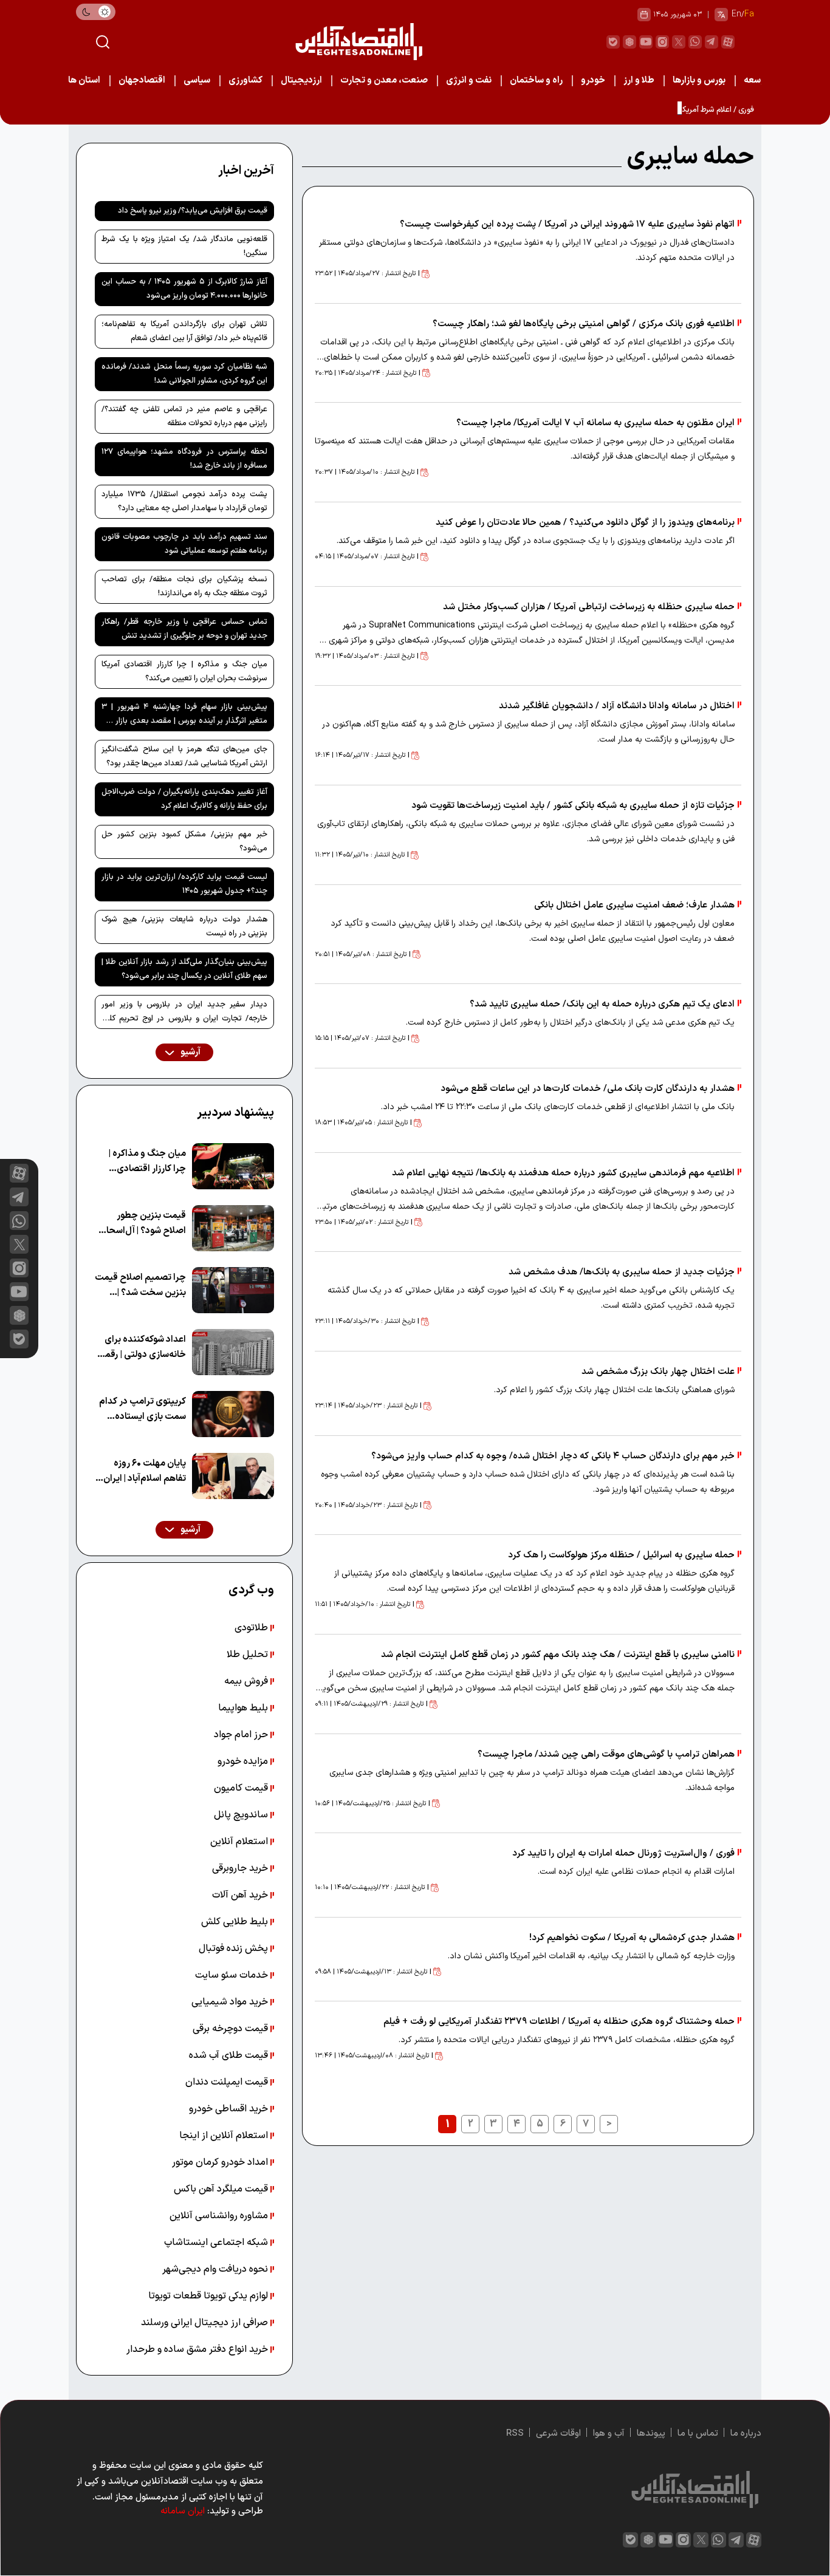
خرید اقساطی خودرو (230, 2109)
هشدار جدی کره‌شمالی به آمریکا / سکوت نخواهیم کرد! (632, 1938)
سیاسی (197, 80)
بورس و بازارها (699, 80)
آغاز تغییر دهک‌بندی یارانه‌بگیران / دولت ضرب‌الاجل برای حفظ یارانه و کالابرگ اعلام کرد (184, 799)
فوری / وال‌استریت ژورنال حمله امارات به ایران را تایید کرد (623, 1853)
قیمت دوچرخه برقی (232, 2029)
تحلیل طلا (249, 1655)
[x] (19, 1244)
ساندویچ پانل (242, 1815)
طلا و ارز (639, 80)
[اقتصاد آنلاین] (358, 42)
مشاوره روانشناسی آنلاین (220, 2216)
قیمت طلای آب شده (230, 2055)
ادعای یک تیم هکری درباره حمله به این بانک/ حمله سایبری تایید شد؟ (602, 1004)
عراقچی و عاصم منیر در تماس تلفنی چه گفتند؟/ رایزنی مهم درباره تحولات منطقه (184, 416)
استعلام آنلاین (240, 1842)
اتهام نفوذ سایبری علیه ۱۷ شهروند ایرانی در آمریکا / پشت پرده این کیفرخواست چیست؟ (567, 224)
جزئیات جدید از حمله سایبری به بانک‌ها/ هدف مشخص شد (622, 1272)
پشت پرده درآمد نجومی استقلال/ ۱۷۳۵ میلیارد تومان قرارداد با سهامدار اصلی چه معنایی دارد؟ (184, 501)
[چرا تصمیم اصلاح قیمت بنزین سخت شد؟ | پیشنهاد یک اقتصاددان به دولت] (233, 1290)
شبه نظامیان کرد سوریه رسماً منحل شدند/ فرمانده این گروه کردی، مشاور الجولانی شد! (184, 374)
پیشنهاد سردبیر (235, 1113)
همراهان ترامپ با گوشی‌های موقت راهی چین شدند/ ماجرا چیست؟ (606, 1754)
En (736, 14)
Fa (749, 14)
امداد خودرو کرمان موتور (221, 2162)
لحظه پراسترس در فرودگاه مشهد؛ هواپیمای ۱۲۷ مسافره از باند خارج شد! (184, 459)
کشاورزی (245, 80)
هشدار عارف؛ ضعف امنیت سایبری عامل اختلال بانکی (634, 905)
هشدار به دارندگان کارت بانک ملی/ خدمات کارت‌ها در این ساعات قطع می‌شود (588, 1089)
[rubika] (629, 42)
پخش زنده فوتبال (235, 1949)
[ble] (613, 42)
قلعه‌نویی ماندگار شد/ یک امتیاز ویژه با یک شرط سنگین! (184, 246)
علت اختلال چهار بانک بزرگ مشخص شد (658, 1372)
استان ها (84, 80)
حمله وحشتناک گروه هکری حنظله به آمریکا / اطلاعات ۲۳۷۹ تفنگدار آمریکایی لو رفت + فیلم (559, 2022)
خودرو (593, 80)
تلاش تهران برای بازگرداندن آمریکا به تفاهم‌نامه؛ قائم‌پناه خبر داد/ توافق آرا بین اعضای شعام (184, 331)
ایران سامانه (183, 2511)
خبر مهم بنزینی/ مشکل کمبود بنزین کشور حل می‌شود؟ (184, 842)
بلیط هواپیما (244, 1708)
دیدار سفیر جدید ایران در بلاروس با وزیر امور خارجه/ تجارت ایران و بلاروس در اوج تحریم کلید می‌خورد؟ (184, 1014)
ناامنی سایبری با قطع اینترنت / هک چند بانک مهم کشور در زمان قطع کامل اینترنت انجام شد (558, 1655)
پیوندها (651, 2434)
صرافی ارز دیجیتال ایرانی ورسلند (206, 2323)
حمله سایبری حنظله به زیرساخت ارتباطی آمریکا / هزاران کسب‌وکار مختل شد (589, 607)
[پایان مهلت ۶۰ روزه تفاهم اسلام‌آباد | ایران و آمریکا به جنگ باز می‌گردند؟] (233, 1476)
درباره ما (746, 2434)
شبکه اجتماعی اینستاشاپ (217, 2243)
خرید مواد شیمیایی (231, 2002)
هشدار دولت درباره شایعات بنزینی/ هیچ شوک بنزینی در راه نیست (184, 927)
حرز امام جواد (242, 1735)
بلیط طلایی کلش (236, 1922)
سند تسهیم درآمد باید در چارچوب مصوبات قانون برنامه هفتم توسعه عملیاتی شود (184, 544)
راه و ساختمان (536, 80)
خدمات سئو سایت (233, 1975)
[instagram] (662, 42)
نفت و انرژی (469, 80)
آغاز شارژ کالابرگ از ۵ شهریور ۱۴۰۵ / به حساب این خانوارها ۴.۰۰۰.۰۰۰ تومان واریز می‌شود (184, 289)
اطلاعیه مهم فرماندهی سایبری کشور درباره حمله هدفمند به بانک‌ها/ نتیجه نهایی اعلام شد (563, 1173)
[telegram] (712, 42)
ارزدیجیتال (301, 80)
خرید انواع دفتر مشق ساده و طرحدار (198, 2349)
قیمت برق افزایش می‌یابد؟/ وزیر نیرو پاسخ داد (193, 211)
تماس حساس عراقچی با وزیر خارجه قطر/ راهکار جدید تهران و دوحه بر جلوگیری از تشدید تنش (184, 629)
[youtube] (646, 42)
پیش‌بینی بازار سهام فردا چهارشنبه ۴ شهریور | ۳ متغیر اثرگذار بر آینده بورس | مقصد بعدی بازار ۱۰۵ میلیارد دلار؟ (184, 716)
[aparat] (728, 42)
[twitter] (679, 42)
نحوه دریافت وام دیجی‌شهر (216, 2269)
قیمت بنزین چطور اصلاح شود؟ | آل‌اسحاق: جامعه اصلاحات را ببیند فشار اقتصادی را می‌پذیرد (141, 1224)
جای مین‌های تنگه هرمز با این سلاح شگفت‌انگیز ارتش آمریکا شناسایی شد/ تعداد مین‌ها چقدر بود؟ (184, 757)
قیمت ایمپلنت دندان (228, 2082)
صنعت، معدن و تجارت (384, 80)
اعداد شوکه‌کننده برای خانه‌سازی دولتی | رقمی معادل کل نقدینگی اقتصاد (142, 1348)
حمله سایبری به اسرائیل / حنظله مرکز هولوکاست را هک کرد (621, 1555)
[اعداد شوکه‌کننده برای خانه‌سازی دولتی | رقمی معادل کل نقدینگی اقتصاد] (233, 1352)
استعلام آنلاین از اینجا (225, 2136)
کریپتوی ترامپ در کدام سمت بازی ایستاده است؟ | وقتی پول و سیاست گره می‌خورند (142, 1409)
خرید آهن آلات (241, 1895)
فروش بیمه (247, 1681)
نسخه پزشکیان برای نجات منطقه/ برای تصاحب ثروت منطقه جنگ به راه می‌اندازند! (184, 586)
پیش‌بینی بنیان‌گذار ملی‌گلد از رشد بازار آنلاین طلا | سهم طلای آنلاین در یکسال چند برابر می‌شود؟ (184, 969)
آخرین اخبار (246, 171)
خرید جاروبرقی (241, 1868)
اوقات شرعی (558, 2434)
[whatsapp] (695, 42)
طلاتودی (252, 1628)
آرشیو (190, 1052)
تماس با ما (698, 2434)
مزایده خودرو (244, 1761)
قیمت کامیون (242, 1788)
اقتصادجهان (142, 80)
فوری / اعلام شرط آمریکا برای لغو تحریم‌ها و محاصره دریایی (661, 110)
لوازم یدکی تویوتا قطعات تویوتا (209, 2296)
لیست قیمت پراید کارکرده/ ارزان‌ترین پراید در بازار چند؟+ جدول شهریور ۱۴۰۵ (184, 884)
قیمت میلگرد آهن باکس (222, 2189)
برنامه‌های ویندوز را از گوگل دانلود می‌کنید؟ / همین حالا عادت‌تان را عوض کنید (585, 523)
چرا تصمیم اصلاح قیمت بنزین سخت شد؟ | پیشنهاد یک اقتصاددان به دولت (140, 1286)
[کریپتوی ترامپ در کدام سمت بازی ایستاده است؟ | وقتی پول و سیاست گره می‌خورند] (233, 1414)
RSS (515, 2434)
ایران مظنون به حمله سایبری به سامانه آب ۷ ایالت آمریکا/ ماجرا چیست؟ (595, 423)
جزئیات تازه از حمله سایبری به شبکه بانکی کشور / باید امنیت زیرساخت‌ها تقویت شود (573, 806)
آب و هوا (609, 2434)
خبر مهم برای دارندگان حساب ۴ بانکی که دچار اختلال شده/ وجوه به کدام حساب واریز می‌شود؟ (553, 1456)
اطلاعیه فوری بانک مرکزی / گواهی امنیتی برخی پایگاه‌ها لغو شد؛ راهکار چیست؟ (584, 324)
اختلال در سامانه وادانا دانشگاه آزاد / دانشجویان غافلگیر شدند (617, 706)
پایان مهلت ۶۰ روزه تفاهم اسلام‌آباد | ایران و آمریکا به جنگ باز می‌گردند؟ (141, 1471)
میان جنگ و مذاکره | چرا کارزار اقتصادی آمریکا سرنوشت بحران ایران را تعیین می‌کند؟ (184, 671)
